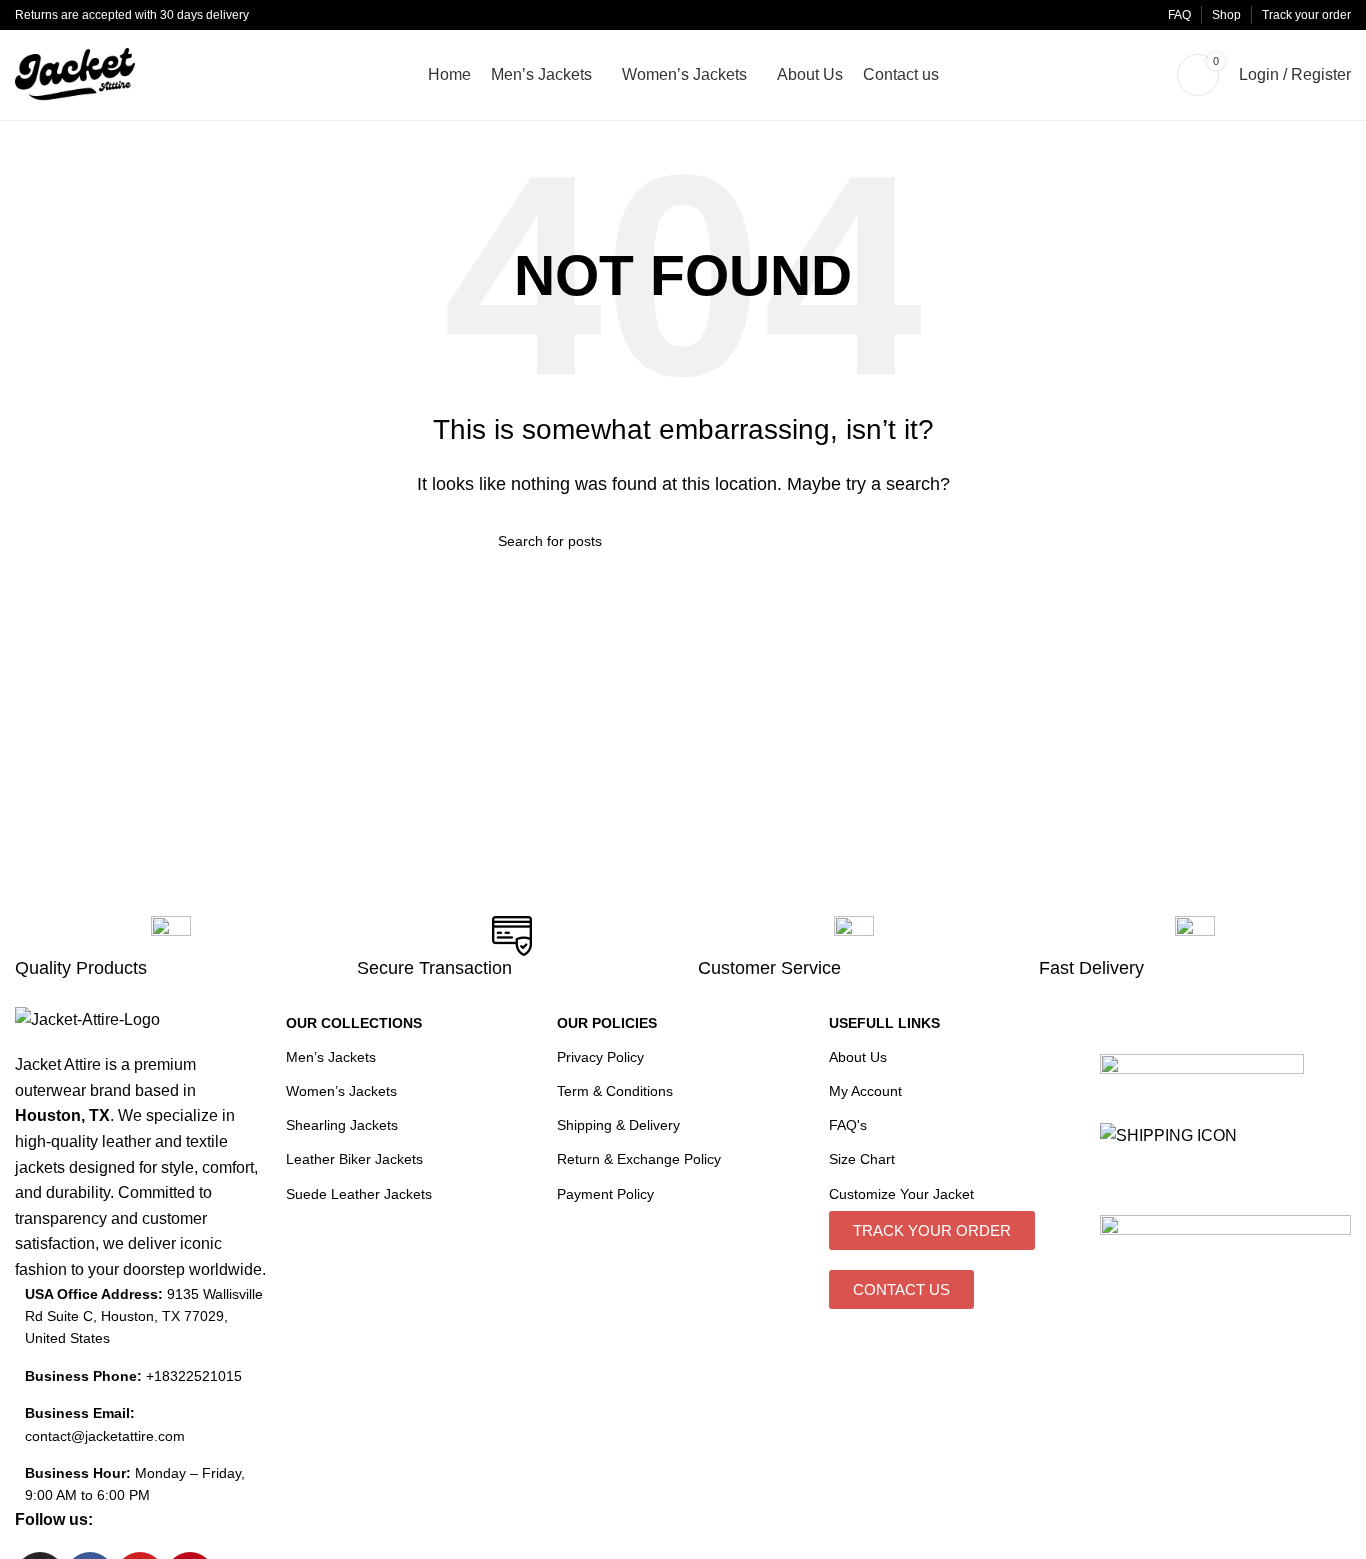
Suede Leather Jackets (359, 1194)
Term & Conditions (615, 1091)
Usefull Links (884, 1023)
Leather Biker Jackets (354, 1159)
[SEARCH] (860, 541)
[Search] (1151, 75)
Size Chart (862, 1159)
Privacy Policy (600, 1057)
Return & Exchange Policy (639, 1159)
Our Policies (607, 1023)
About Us (858, 1057)
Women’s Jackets (341, 1091)
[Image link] (1202, 1063)
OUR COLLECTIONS (354, 1023)
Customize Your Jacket (901, 1194)
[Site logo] (75, 73)
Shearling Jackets (342, 1125)
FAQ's (848, 1125)
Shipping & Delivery (618, 1125)
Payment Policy (605, 1194)
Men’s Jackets (331, 1057)
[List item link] (140, 1376)
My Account (865, 1091)
